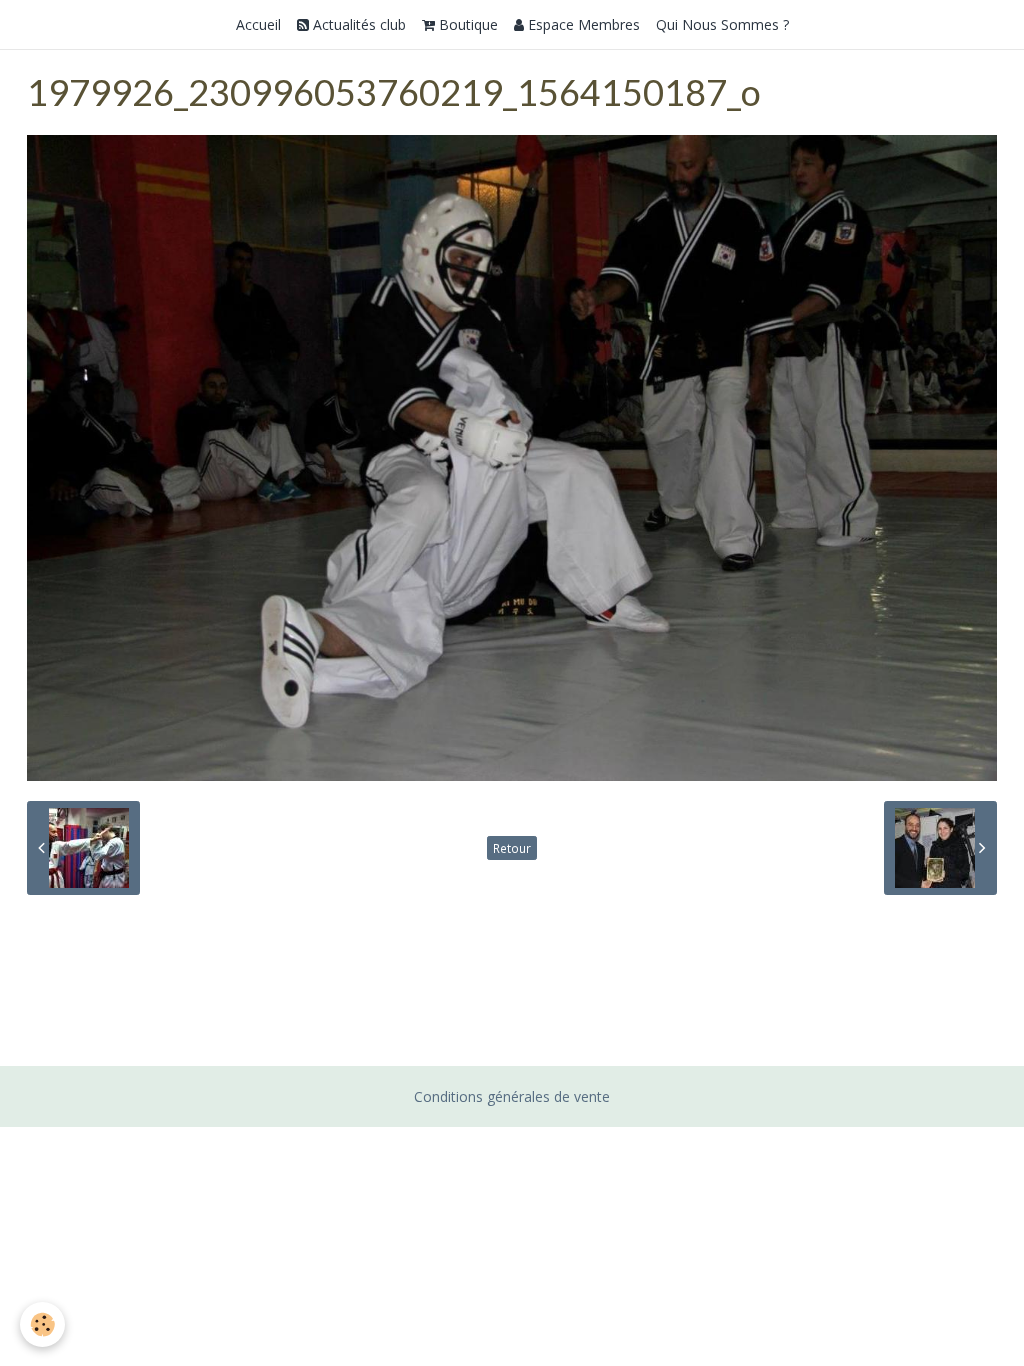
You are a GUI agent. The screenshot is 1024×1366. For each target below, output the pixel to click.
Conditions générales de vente (512, 1096)
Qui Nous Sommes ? (722, 24)
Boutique (466, 24)
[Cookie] (42, 1324)
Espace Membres (582, 24)
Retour (512, 848)
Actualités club (357, 24)
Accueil (258, 24)
